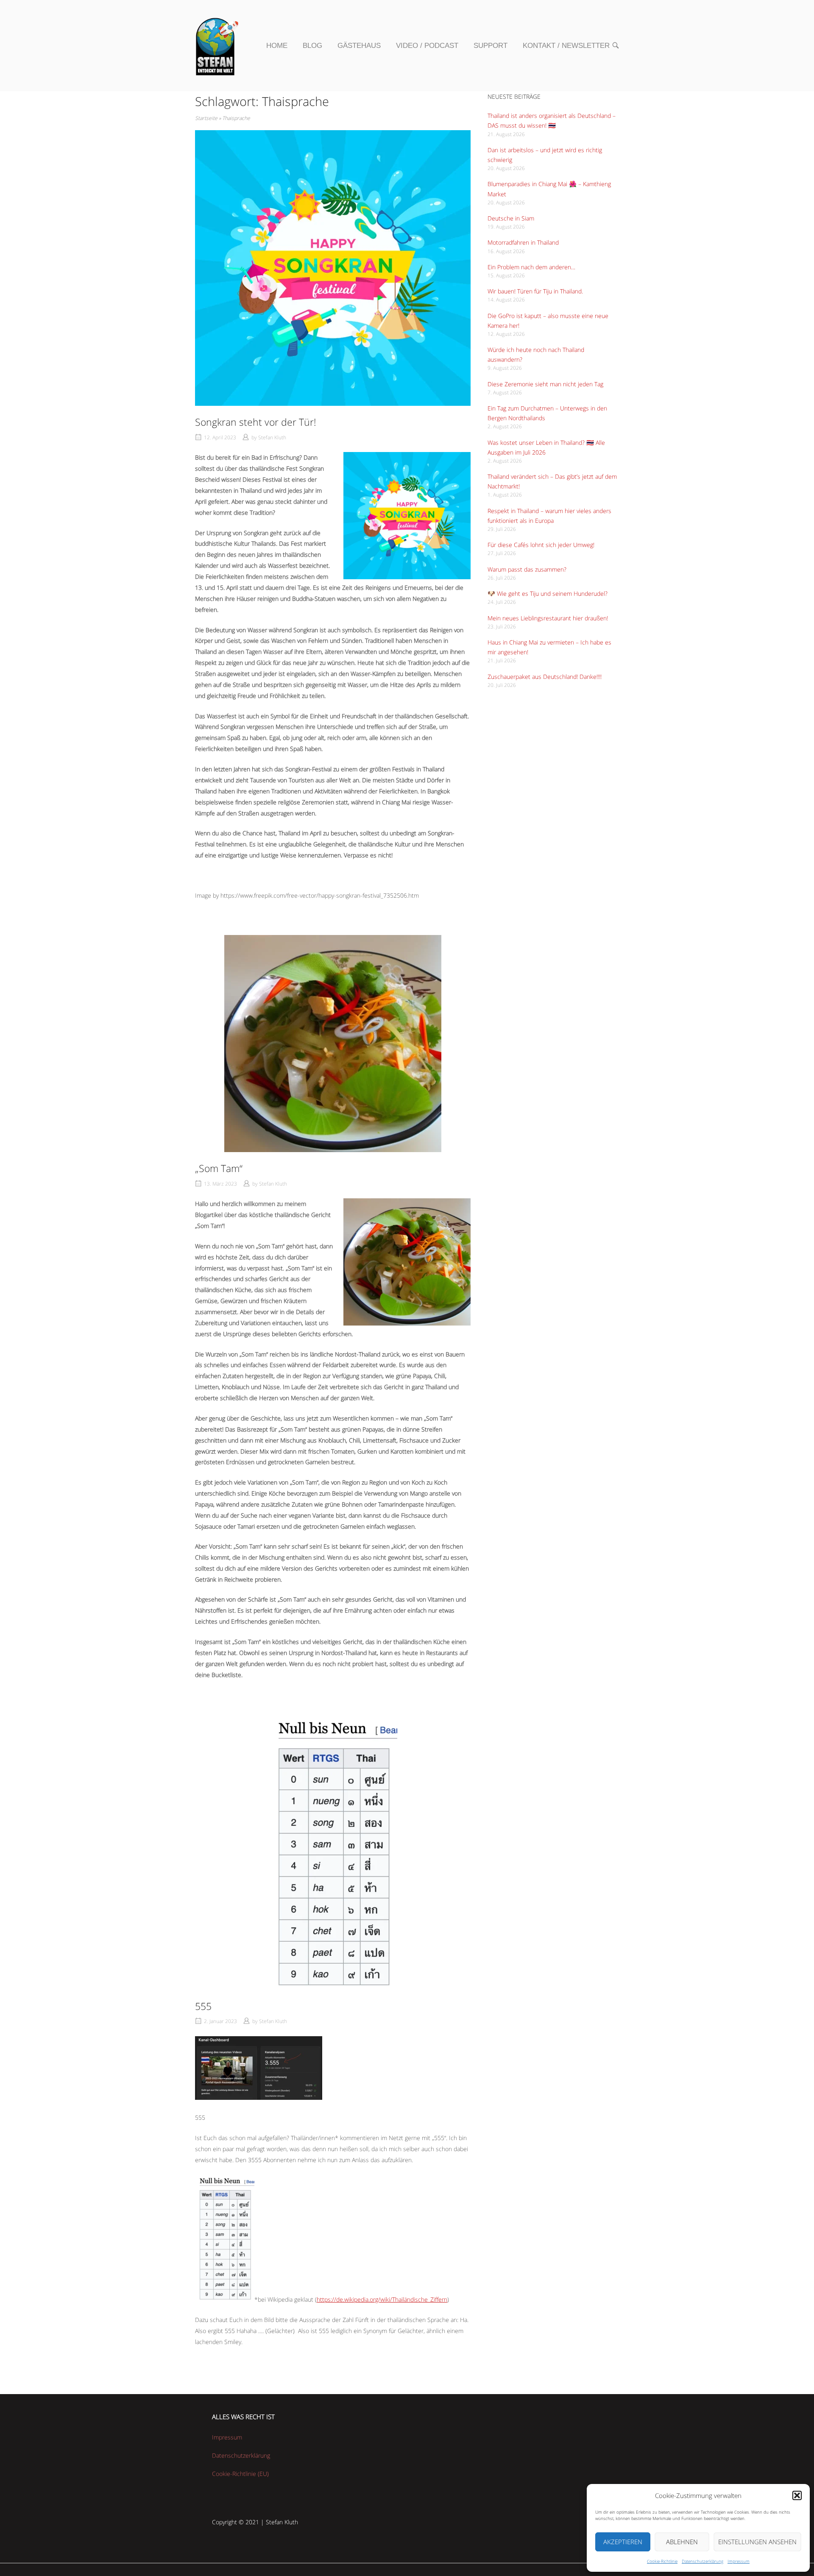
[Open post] (333, 268)
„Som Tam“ (219, 1168)
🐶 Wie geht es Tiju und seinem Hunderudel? (548, 593)
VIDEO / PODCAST (427, 45)
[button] (797, 2495)
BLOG (312, 45)
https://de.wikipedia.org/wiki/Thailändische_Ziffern (382, 2299)
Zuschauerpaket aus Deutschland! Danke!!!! (545, 677)
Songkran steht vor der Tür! (256, 422)
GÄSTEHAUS (359, 45)
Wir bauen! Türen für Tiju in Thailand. (535, 291)
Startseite (206, 118)
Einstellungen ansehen (757, 2542)
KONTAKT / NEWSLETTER (566, 45)
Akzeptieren (623, 2542)
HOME (277, 45)
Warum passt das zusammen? (527, 569)
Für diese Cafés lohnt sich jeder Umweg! (541, 545)
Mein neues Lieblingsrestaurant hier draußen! (548, 618)
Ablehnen (682, 2542)
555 (203, 2006)
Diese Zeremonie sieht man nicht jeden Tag (545, 384)
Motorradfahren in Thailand (523, 242)
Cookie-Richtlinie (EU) (240, 2474)
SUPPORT (491, 45)
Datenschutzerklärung (702, 2561)
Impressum (739, 2561)
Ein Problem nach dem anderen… (531, 267)
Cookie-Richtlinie (662, 2561)
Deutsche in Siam (511, 218)
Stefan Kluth (272, 437)
